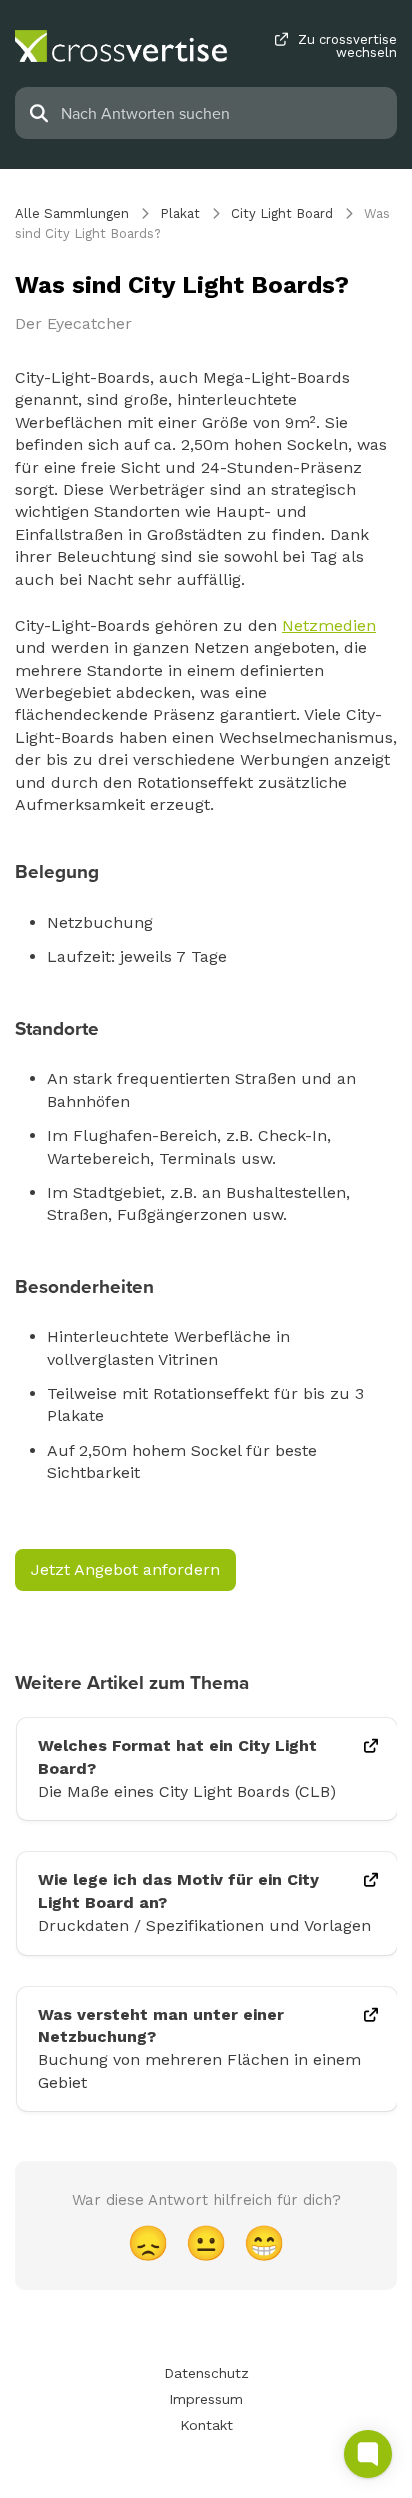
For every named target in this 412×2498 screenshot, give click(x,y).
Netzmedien (329, 625)
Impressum (206, 2399)
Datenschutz (206, 2373)
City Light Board (282, 213)
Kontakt (206, 2425)
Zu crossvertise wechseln (347, 46)
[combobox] (223, 113)
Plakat (180, 213)
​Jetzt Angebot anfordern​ (125, 1569)
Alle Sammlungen (72, 213)
